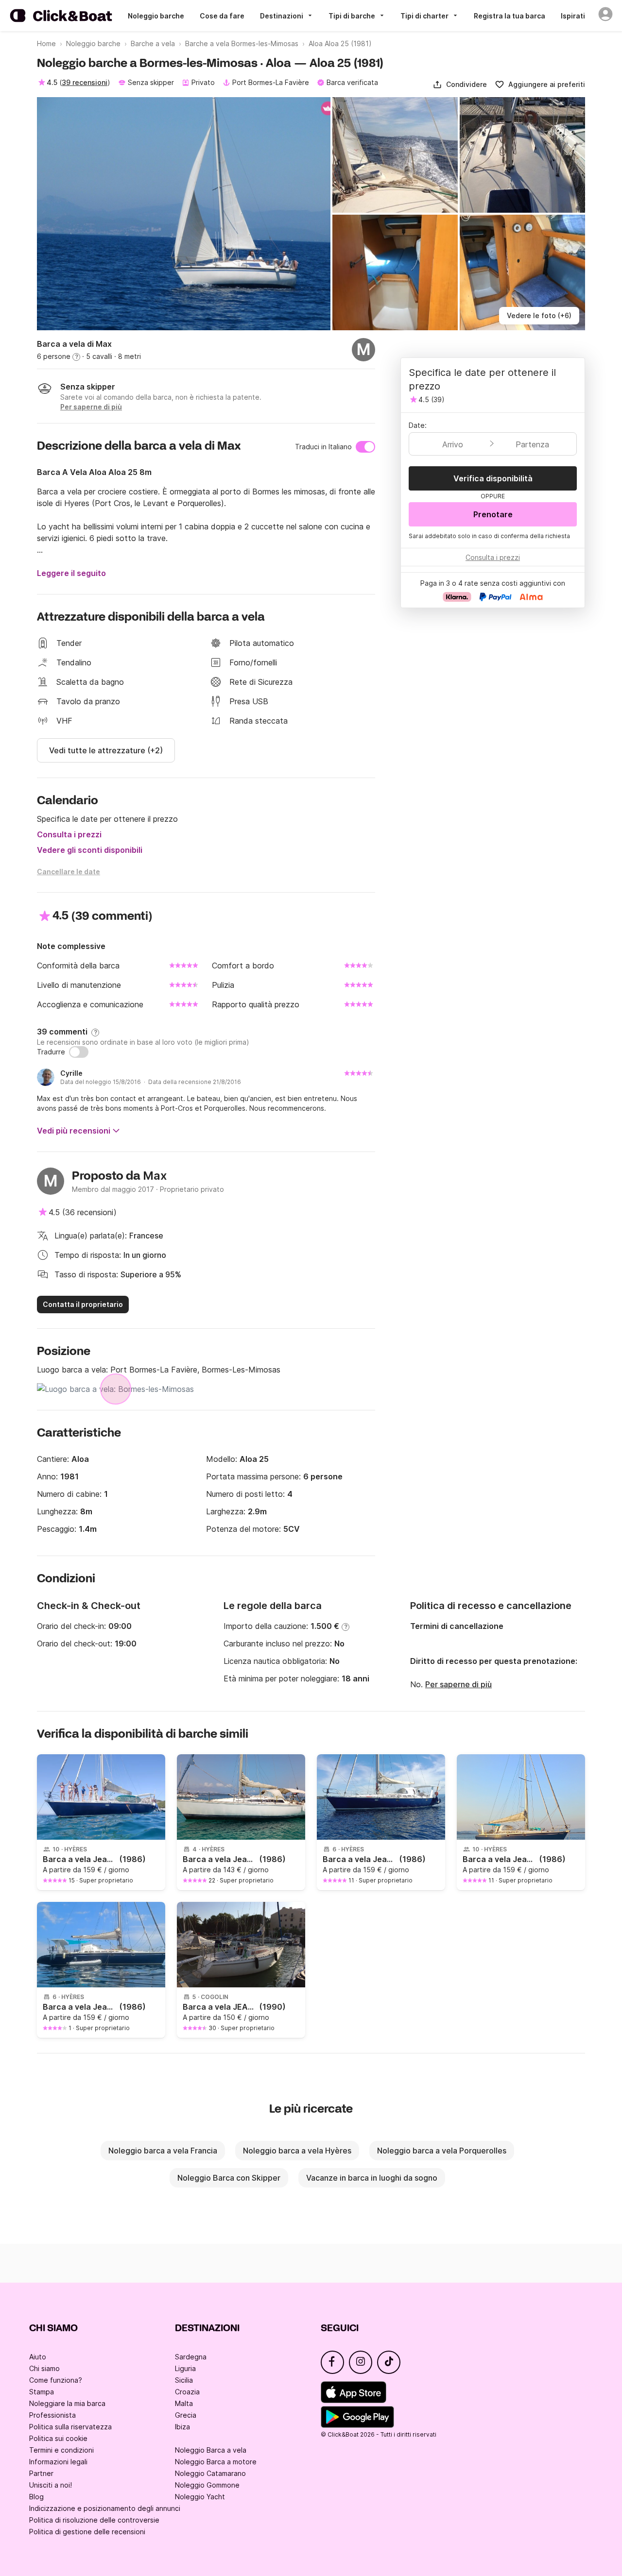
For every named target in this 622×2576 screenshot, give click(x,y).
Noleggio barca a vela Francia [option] (163, 2151)
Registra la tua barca (510, 16)
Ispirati (573, 16)
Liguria (185, 2368)
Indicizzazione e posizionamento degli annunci (105, 2508)
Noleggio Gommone (207, 2485)
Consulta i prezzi (69, 834)
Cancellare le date (69, 872)
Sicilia (184, 2380)
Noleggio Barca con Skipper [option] (229, 2178)
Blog (36, 2497)
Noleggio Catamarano (210, 2473)
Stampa (42, 2392)
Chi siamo (44, 2368)
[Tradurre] (79, 1052)
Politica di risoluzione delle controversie (94, 2520)
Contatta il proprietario (83, 1304)
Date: (418, 425)
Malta (184, 2403)
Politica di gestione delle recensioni (87, 2532)
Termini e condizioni (61, 2450)
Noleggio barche (156, 16)
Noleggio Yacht (200, 2497)
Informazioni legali (58, 2462)
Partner (41, 2473)
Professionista (52, 2415)
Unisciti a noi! (51, 2485)
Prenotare (493, 514)
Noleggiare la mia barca (67, 2403)
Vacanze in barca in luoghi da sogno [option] (372, 2178)
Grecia (186, 2415)
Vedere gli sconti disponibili (90, 850)
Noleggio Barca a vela (211, 2450)
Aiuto (38, 2357)
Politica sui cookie (58, 2438)
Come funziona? (56, 2380)
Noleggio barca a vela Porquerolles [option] (442, 2151)
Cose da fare (222, 16)
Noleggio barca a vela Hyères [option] (297, 2151)
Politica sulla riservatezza (70, 2427)
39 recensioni (85, 82)
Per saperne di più (458, 1684)
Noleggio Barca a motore (216, 2462)
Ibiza (182, 2427)
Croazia (187, 2392)
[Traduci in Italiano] (365, 447)
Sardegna (191, 2357)
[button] (460, 85)
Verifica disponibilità (493, 478)
